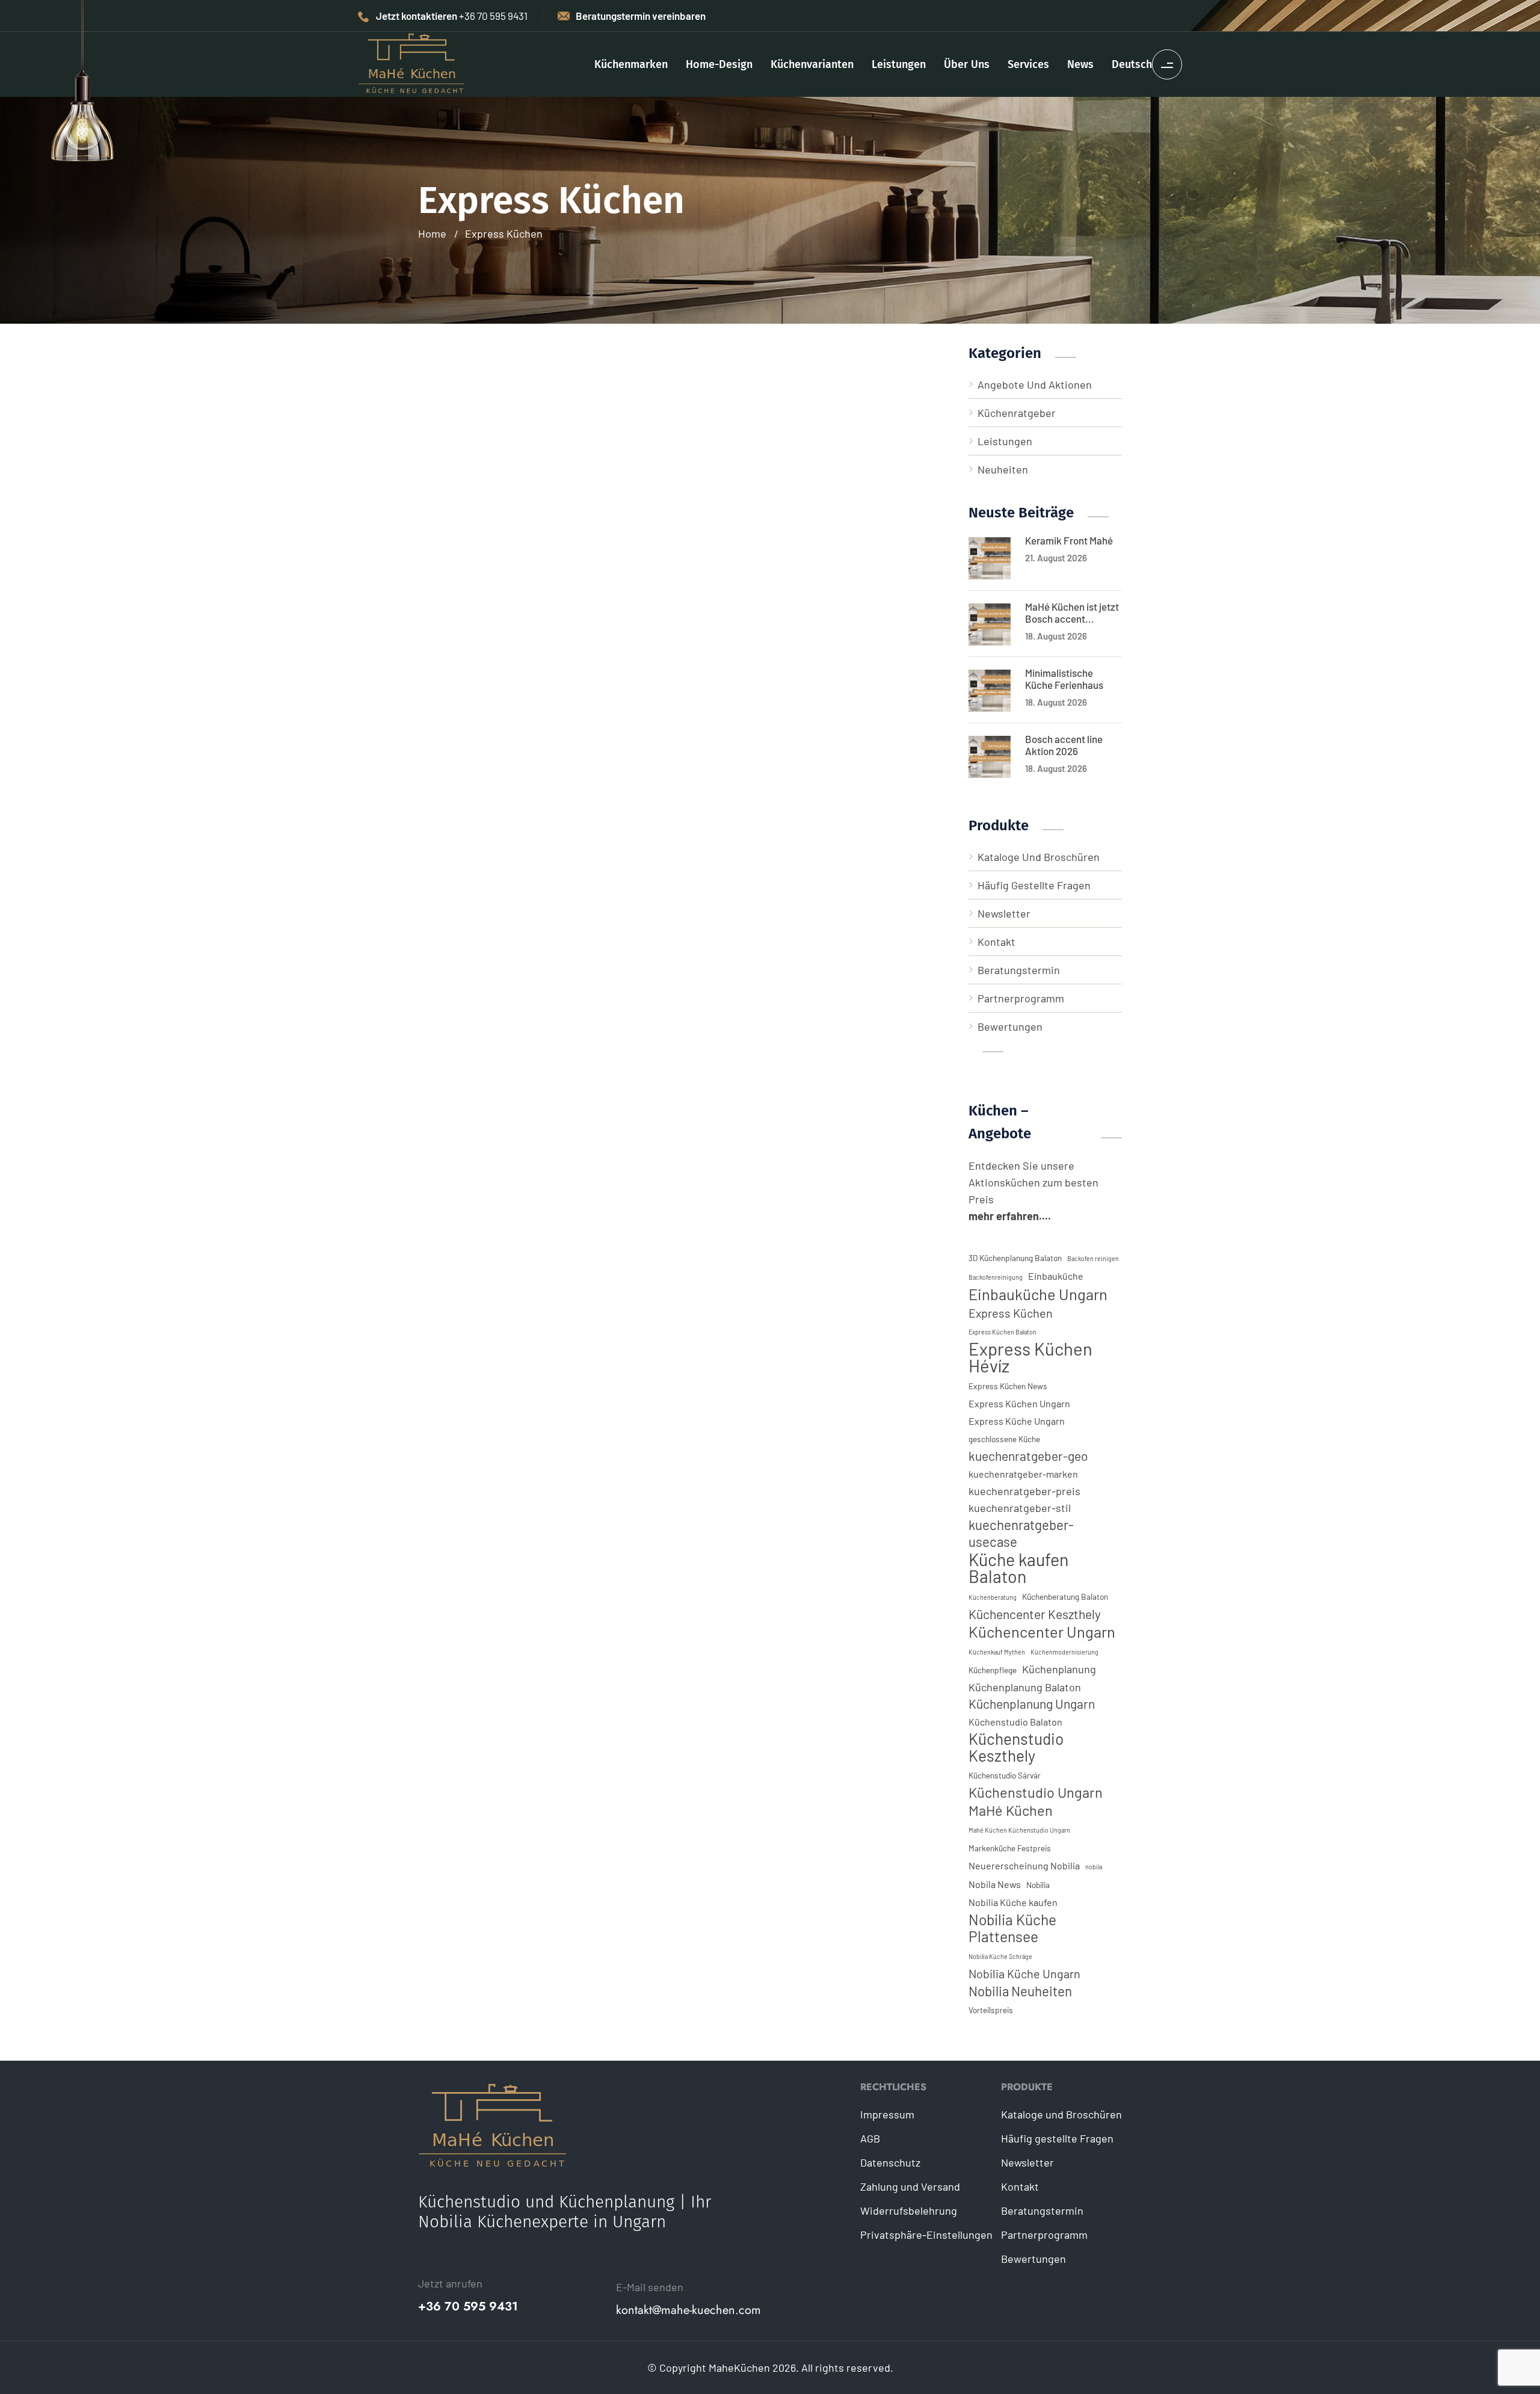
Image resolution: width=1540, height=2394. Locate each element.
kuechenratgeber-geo (1028, 1456)
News (1080, 64)
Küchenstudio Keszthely (1016, 1747)
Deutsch (1132, 64)
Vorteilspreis (991, 2010)
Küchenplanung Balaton (1025, 1687)
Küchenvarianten (812, 64)
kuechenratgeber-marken (1023, 1474)
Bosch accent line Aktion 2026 (1064, 745)
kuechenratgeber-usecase (1021, 1533)
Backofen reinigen (1093, 1258)
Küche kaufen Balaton (1018, 1568)
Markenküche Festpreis (1010, 1848)
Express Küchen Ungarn (1019, 1403)
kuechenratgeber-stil (1020, 1508)
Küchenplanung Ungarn (1032, 1704)
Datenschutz (890, 2162)
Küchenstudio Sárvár (1005, 1775)
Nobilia (1038, 1885)
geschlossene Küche (1004, 1439)
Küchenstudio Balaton (1015, 1722)
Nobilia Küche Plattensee (1012, 1928)
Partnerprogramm (1021, 998)
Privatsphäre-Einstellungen (926, 2235)
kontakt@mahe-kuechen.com (688, 2310)
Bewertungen (1010, 1026)
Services (1028, 64)
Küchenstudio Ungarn (1036, 1792)
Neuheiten (1003, 469)
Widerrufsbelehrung (909, 2210)
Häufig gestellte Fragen (1034, 885)
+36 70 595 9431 (468, 2307)
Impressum (887, 2114)
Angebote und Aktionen (1035, 384)
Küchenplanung (1059, 1669)
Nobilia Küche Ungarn (1024, 1973)
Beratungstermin (1019, 970)
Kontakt (996, 942)
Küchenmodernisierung (1064, 1652)
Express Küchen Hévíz (1030, 1357)
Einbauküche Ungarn (1038, 1294)
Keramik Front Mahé (1069, 540)
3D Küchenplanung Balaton (1015, 1258)
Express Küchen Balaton (1003, 1332)
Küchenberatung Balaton (1065, 1597)
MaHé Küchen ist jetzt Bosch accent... (1072, 612)
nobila (1094, 1867)
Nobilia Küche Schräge (1000, 1956)
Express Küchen (504, 233)
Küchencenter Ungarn (1042, 1632)
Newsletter (1004, 913)
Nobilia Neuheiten (1020, 1991)
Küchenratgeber (1017, 413)
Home (432, 233)
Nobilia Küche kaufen (1013, 1902)
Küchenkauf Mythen (997, 1652)
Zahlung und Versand (910, 2186)
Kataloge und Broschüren (1039, 857)
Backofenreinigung (996, 1277)
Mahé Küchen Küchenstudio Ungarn (1019, 1830)
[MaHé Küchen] (412, 63)
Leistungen (899, 64)
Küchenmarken (631, 64)
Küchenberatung (993, 1597)
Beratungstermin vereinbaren (641, 16)
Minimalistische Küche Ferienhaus (1064, 679)
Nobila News (995, 1884)
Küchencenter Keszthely (1035, 1614)
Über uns (967, 64)
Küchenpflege (993, 1670)
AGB (870, 2138)
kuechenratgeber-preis (1024, 1491)
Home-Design (719, 64)
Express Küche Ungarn (1017, 1421)
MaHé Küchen (1011, 1810)
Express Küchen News (1008, 1386)
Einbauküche (1056, 1276)
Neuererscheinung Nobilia (1024, 1865)
